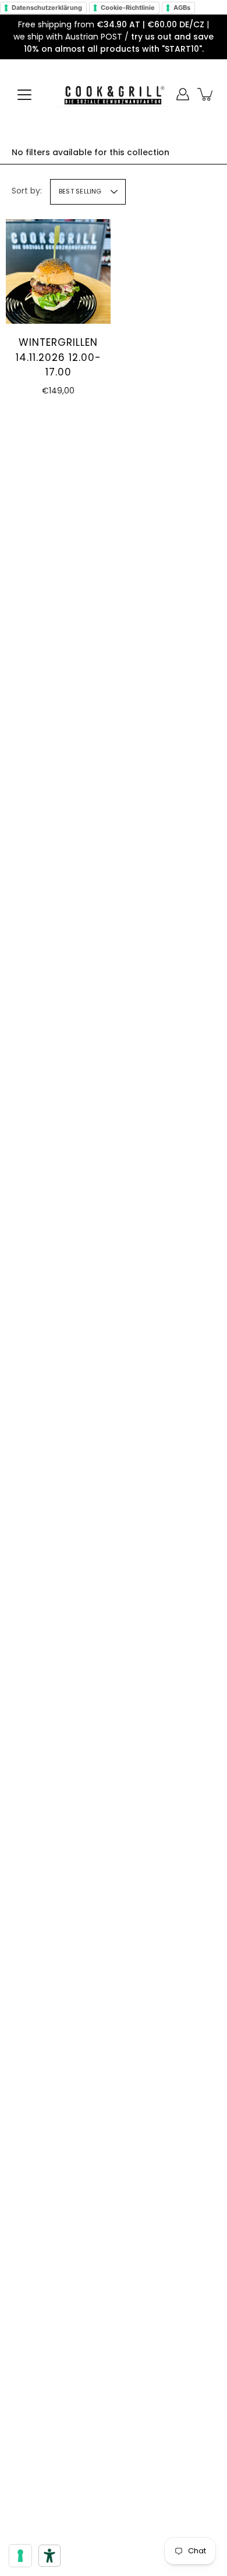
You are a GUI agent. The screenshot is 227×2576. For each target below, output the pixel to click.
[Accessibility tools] (49, 2556)
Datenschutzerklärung (47, 8)
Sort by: (27, 191)
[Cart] (206, 94)
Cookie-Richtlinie (128, 8)
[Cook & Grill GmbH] (114, 94)
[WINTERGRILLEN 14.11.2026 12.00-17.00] (58, 271)
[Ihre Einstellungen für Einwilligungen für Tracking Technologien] (20, 2556)
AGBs (182, 8)
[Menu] (24, 95)
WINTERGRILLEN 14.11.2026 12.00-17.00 (58, 357)
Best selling (80, 191)
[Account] (183, 94)
